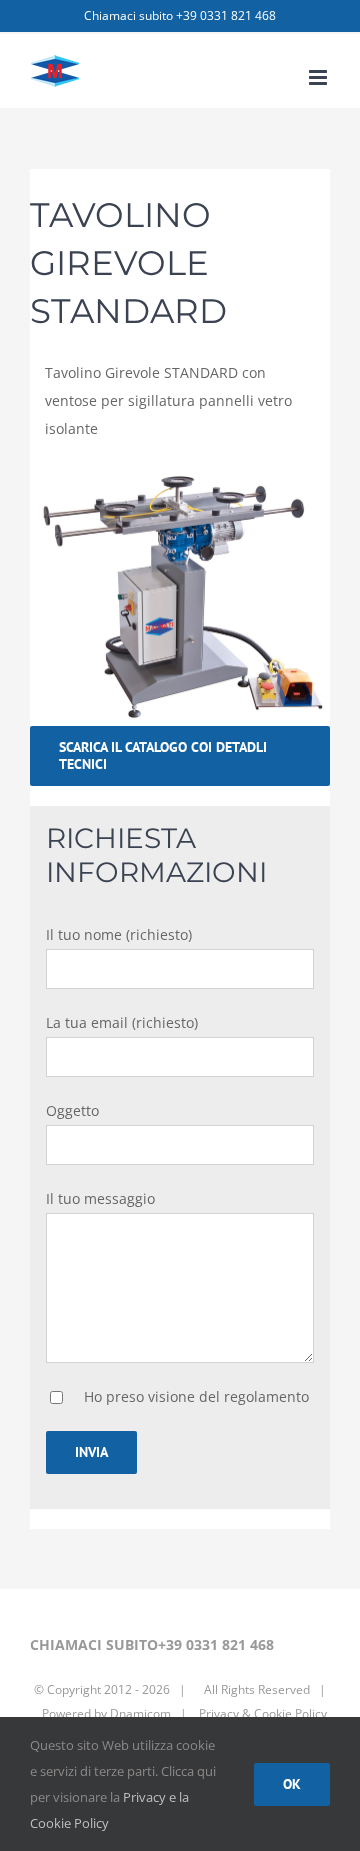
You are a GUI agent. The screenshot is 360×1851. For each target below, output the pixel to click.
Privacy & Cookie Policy (261, 1713)
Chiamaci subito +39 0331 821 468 (180, 15)
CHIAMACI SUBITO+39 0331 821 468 (152, 1644)
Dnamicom (140, 1713)
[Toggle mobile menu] (319, 77)
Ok (292, 1784)
